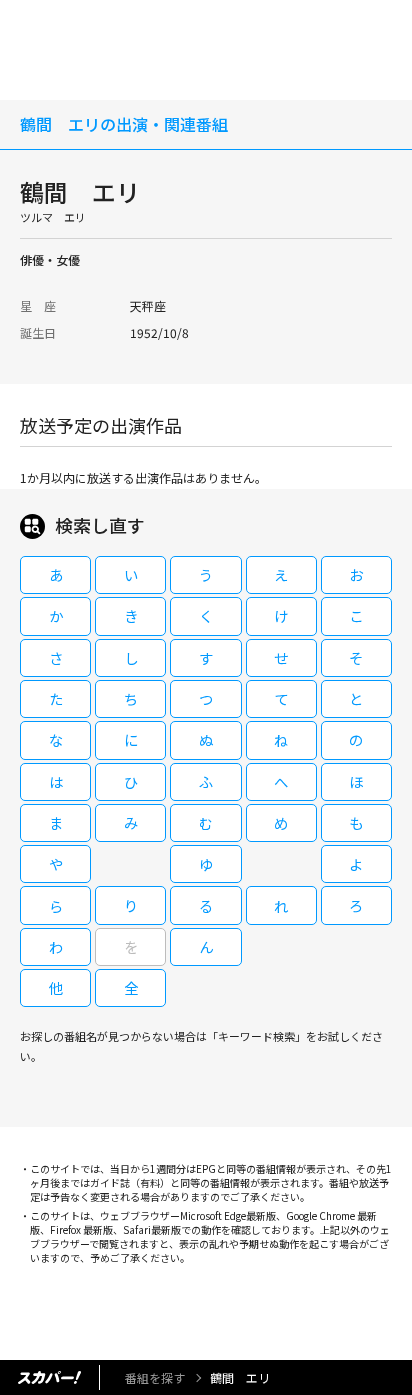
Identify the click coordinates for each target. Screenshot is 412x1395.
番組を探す (155, 1377)
